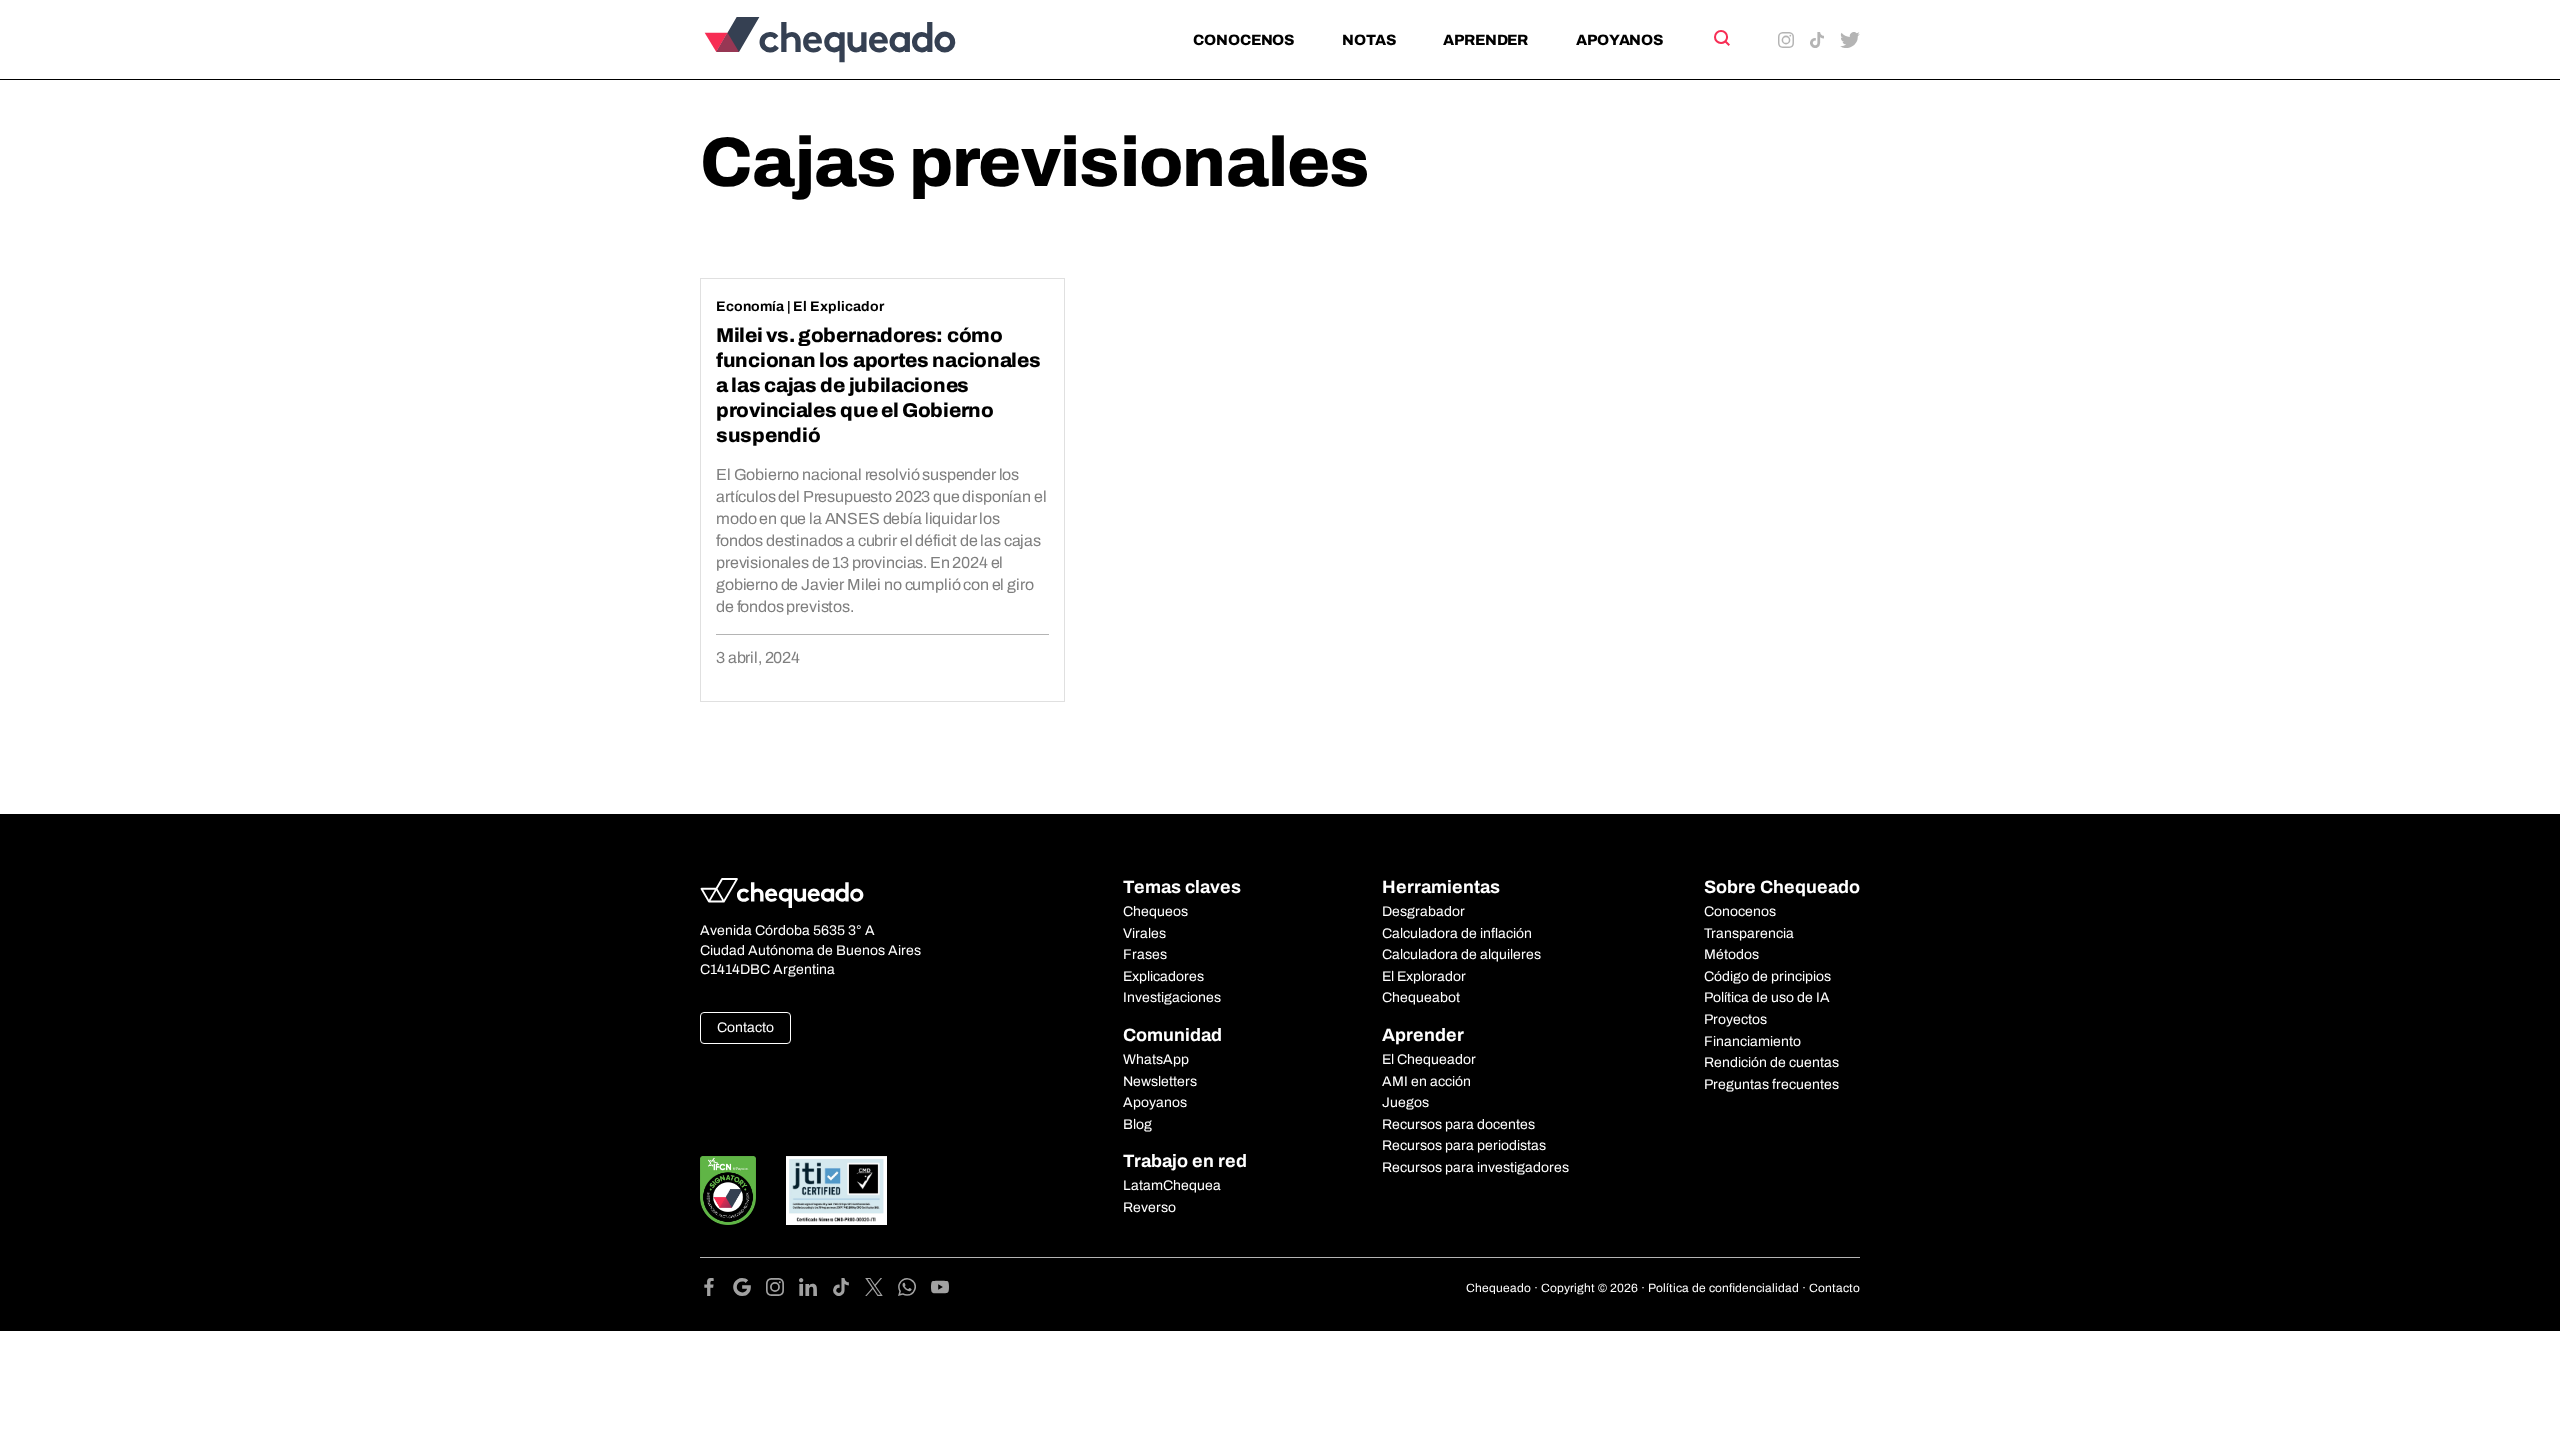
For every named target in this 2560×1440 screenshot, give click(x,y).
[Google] (749, 1290)
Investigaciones (1172, 997)
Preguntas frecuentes (1771, 1084)
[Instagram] (782, 1290)
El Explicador (838, 306)
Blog (1137, 1124)
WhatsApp (1156, 1059)
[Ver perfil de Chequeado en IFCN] (728, 1190)
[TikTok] (848, 1290)
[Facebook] (716, 1290)
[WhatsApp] (914, 1290)
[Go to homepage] (863, 39)
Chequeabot (1421, 997)
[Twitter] (881, 1290)
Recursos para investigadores (1475, 1167)
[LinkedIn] (815, 1290)
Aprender (1485, 40)
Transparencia (1749, 933)
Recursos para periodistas (1464, 1145)
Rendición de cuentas (1771, 1062)
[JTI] (837, 1190)
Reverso (1149, 1207)
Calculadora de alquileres (1461, 954)
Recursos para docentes (1458, 1124)
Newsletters (1160, 1081)
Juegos (1405, 1102)
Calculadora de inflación (1457, 933)
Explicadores (1163, 976)
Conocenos (1243, 40)
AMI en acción (1426, 1081)
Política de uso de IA (1767, 997)
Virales (1144, 933)
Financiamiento (1752, 1041)
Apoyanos (1619, 40)
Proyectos (1735, 1019)
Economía (750, 306)
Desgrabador (1423, 911)
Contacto (745, 1027)
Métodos (1731, 954)
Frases (1145, 954)
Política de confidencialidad (1723, 1288)
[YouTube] (940, 1290)
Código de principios (1767, 976)
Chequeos (1155, 911)
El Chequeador (1429, 1059)
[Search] (1720, 38)
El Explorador (1424, 976)
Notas (1368, 40)
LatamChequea (1172, 1185)
